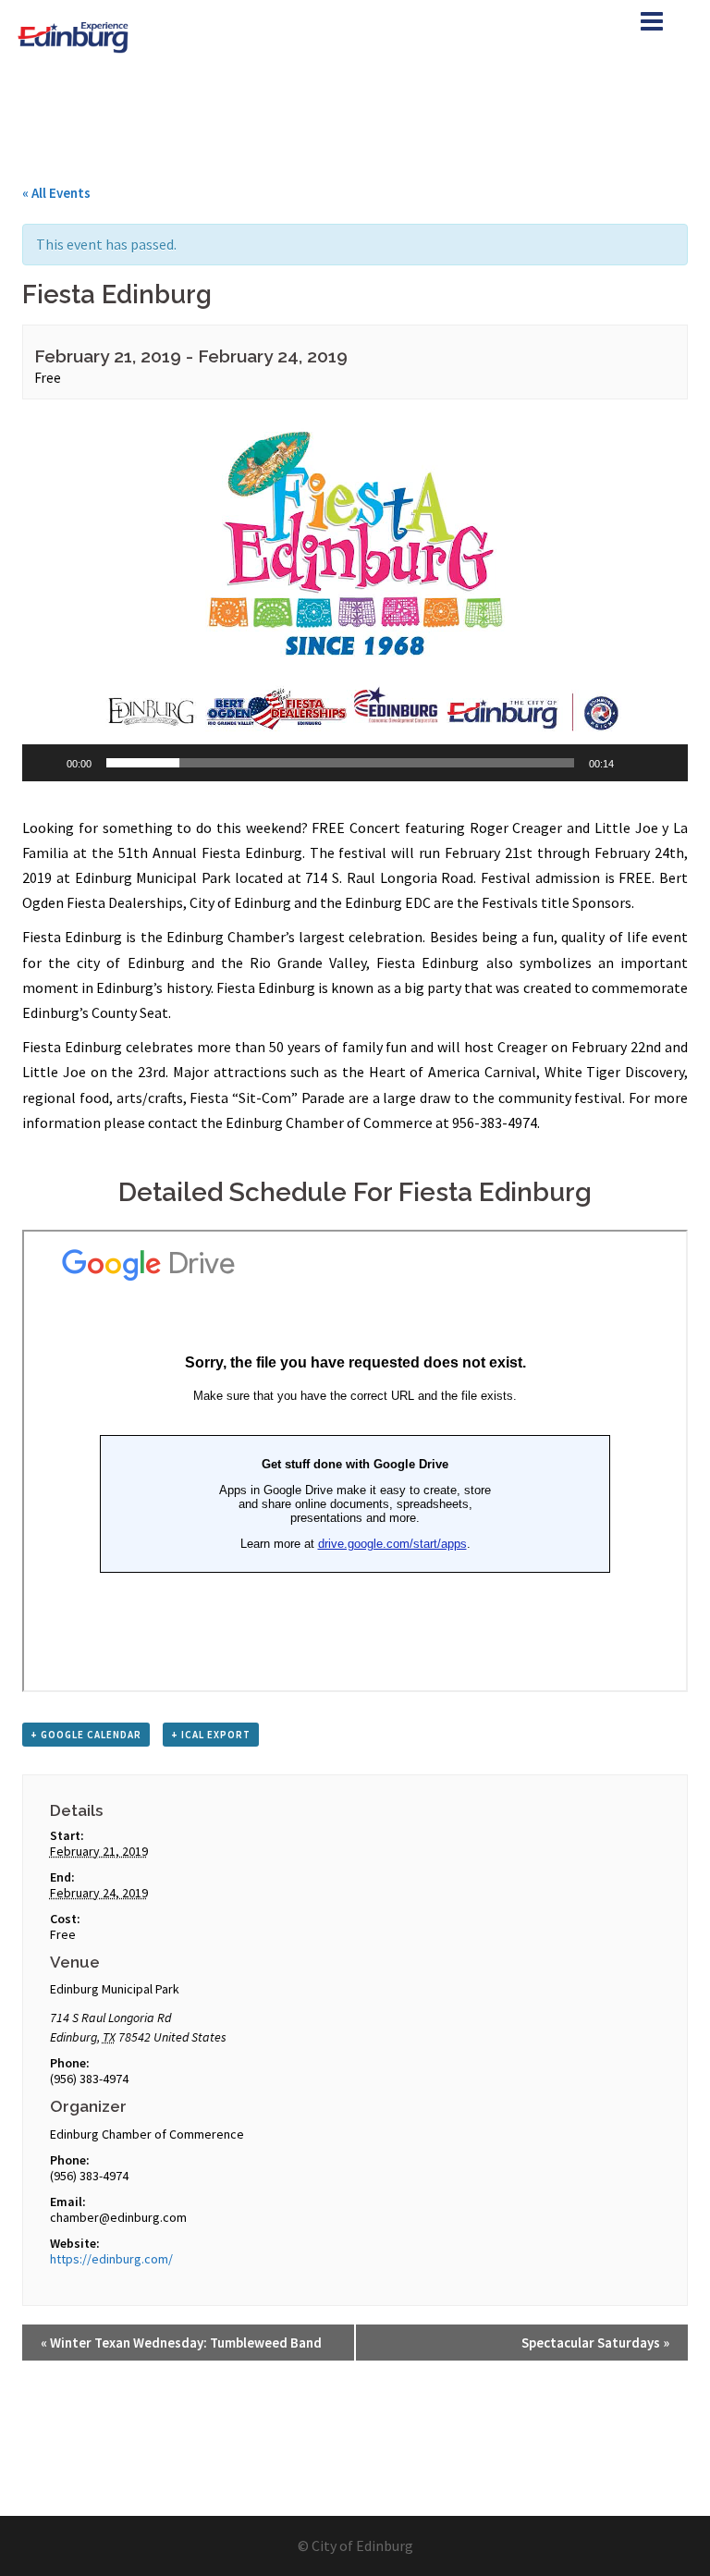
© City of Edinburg (355, 2545)
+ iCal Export (211, 1735)
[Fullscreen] (664, 763)
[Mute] (634, 763)
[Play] (46, 763)
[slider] (340, 763)
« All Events (56, 193)
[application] (355, 594)
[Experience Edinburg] (75, 35)
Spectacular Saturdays (595, 2343)
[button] (355, 594)
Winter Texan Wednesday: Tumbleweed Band (181, 2343)
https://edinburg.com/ (111, 2259)
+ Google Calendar (86, 1735)
